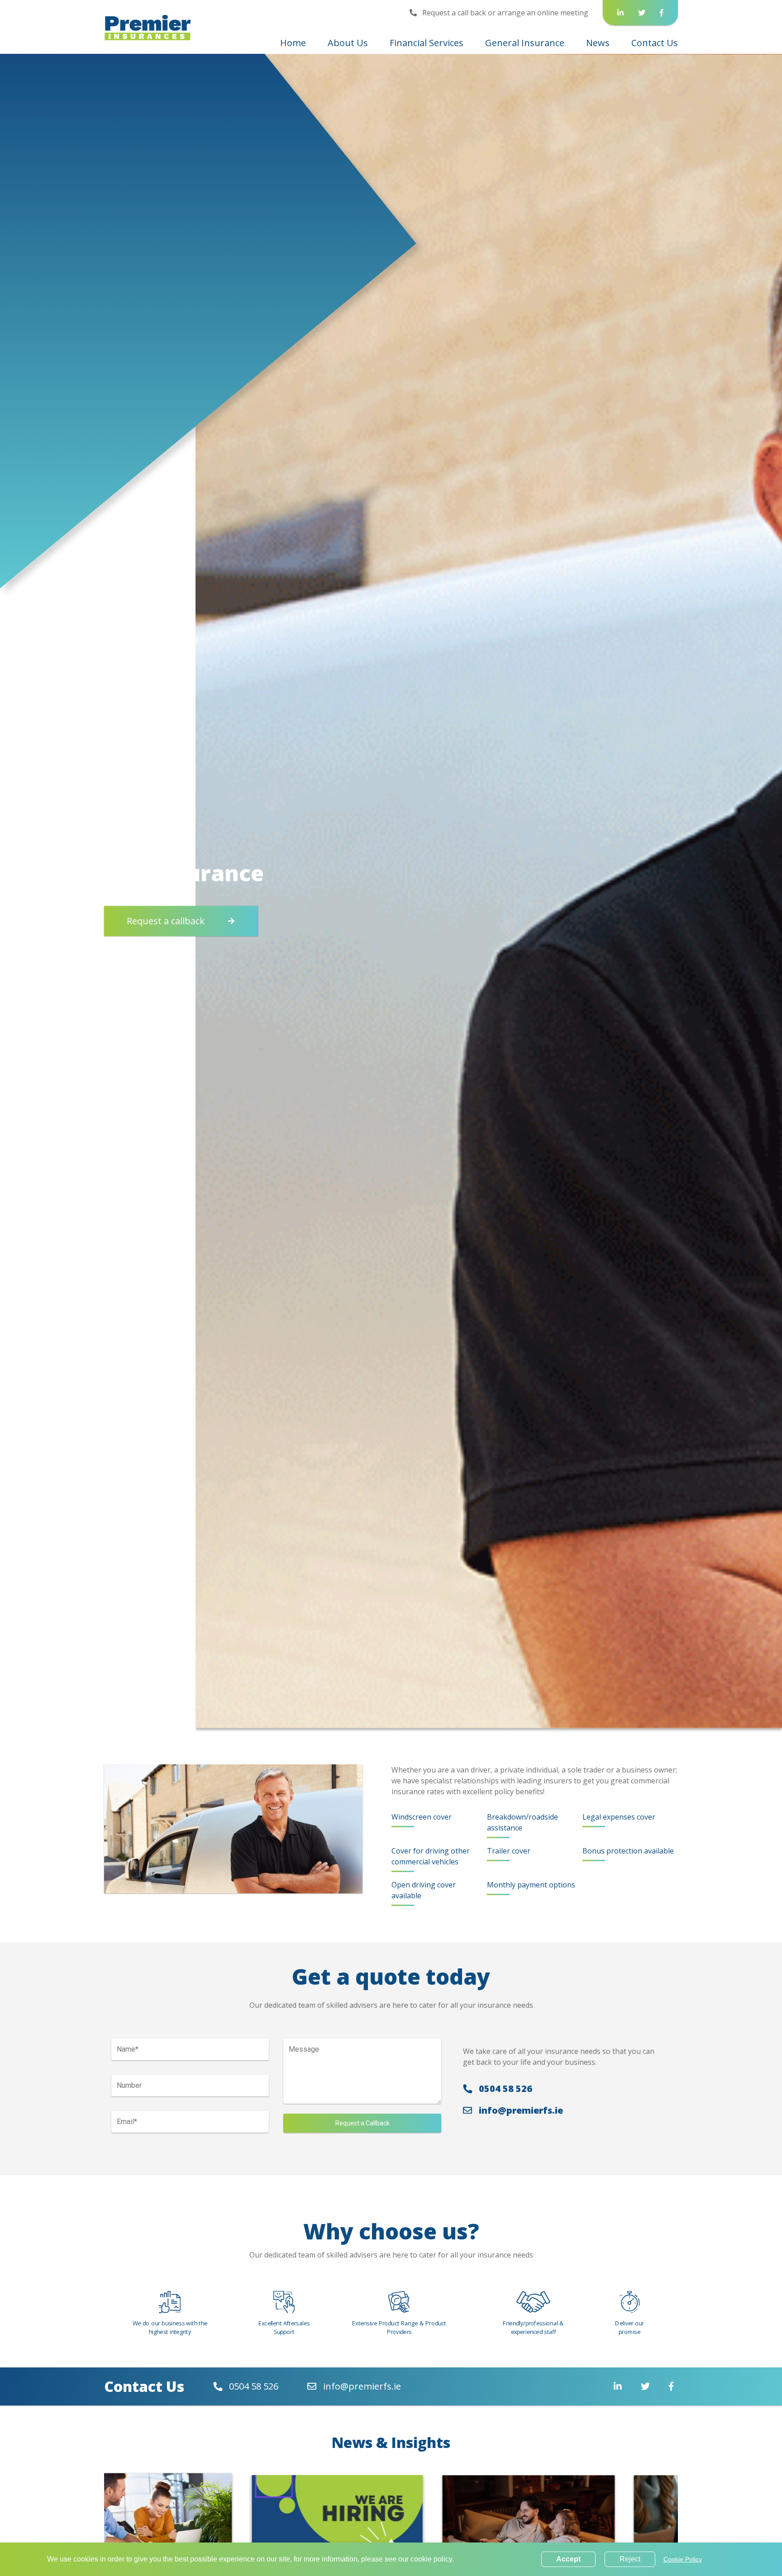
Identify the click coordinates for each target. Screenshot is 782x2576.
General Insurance (525, 43)
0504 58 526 (504, 2089)
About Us (348, 43)
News (598, 43)
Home (293, 43)
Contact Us (655, 43)
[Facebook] (662, 13)
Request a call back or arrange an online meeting (504, 13)
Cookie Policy (683, 2559)
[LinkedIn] (620, 13)
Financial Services (427, 43)
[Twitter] (642, 13)
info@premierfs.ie (520, 2110)
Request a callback (166, 921)
